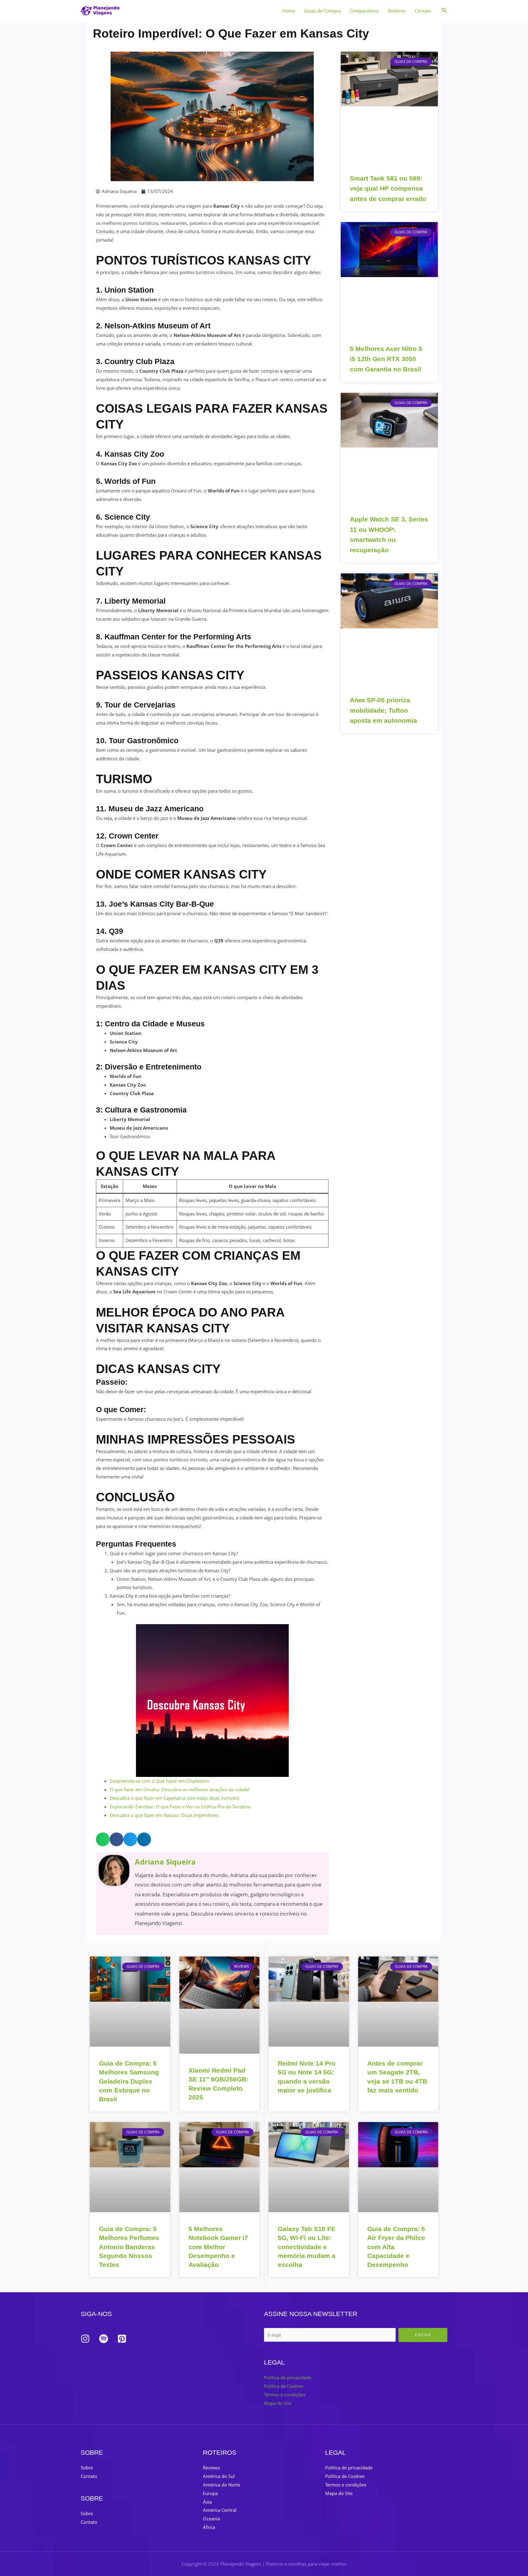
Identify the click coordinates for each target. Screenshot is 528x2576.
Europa (210, 2493)
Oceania (211, 2519)
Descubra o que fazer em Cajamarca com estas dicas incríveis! (175, 1798)
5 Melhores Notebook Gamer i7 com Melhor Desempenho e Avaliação (218, 2247)
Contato (423, 11)
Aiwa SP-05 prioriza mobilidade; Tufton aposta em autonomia (383, 710)
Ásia (207, 2502)
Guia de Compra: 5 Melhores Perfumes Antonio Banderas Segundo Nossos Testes (129, 2247)
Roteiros (397, 11)
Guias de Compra (322, 11)
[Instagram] (85, 2339)
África (209, 2527)
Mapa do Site (278, 2403)
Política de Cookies (284, 2386)
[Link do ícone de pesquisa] (445, 11)
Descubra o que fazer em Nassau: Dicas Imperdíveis (164, 1815)
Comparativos (364, 11)
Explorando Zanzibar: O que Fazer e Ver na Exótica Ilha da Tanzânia (180, 1807)
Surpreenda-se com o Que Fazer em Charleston (159, 1781)
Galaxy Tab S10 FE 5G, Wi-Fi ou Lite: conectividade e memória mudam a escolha (307, 2247)
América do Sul (219, 2476)
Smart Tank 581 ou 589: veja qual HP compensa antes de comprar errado (388, 188)
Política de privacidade (288, 2377)
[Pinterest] (122, 2339)
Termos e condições (285, 2395)
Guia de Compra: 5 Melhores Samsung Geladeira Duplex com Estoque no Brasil (129, 2081)
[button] (103, 1839)
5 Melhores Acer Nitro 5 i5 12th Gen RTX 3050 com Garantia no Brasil (386, 359)
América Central (220, 2510)
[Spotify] (104, 2339)
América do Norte (222, 2485)
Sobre (87, 2468)
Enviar (423, 2335)
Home (288, 11)
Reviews (211, 2468)
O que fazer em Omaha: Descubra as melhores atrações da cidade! (180, 1789)
